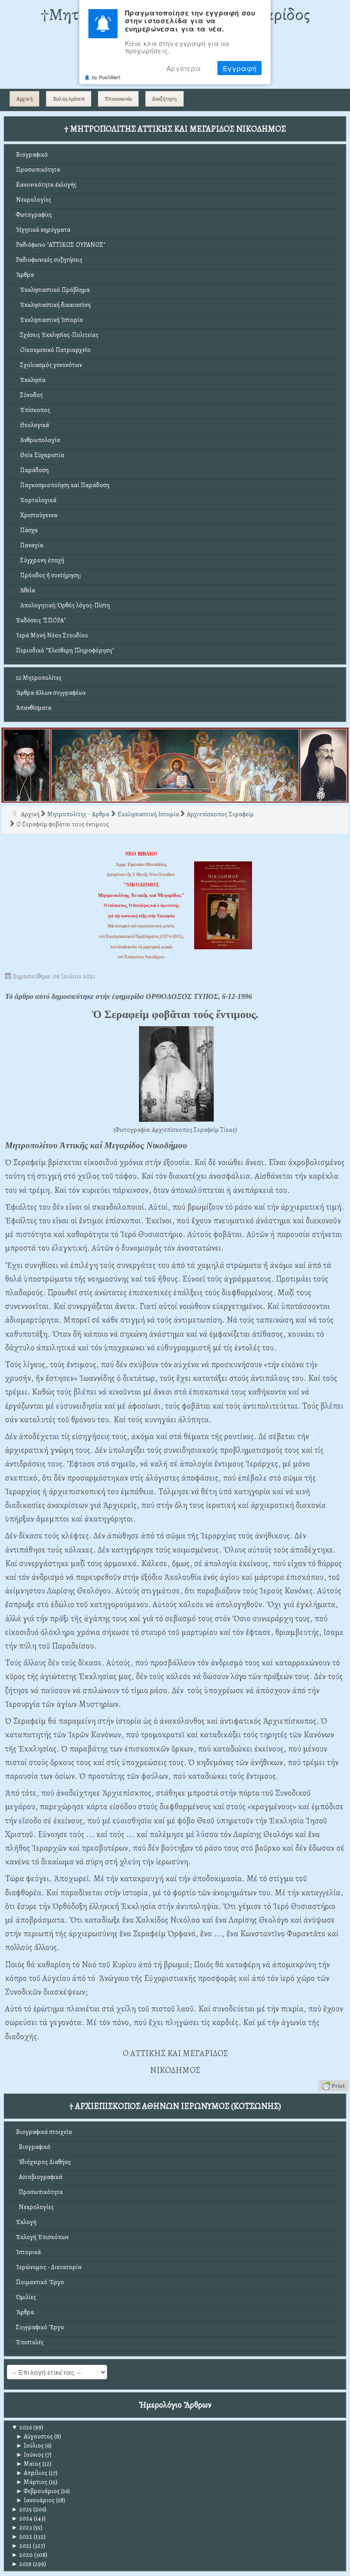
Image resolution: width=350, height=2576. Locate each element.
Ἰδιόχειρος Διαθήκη (43, 2162)
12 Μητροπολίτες (39, 678)
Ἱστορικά (28, 2252)
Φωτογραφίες (34, 215)
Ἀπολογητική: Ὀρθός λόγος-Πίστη (63, 605)
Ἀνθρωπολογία (38, 440)
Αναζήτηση (165, 99)
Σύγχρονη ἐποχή (40, 560)
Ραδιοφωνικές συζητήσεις (49, 260)
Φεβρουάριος (38, 2491)
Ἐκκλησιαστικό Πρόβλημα (53, 290)
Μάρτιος (32, 2482)
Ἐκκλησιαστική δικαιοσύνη (53, 305)
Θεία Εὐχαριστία (40, 455)
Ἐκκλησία (31, 380)
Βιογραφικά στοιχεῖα (44, 2132)
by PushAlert (106, 77)
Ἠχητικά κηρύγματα (43, 230)
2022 (22, 2537)
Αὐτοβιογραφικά (39, 2177)
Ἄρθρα (25, 275)
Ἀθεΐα (26, 590)
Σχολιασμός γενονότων (49, 365)
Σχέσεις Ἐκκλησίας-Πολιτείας (57, 335)
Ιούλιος (30, 2446)
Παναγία (30, 545)
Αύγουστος (34, 2436)
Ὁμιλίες (26, 2297)
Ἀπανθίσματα (34, 708)
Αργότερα (184, 68)
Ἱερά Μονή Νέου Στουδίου (52, 635)
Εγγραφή (239, 68)
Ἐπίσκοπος (33, 410)
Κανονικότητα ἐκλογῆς (46, 185)
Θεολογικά (33, 425)
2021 (21, 2546)
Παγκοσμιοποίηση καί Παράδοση (63, 485)
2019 (21, 2564)
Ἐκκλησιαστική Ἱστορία (49, 320)
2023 (22, 2528)
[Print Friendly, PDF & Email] (334, 2085)
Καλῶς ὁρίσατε (69, 99)
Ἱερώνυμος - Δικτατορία (49, 2267)
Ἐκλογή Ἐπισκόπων (42, 2237)
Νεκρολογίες (33, 200)
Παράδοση (32, 470)
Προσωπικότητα (38, 170)
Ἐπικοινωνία (118, 99)
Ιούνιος (30, 2455)
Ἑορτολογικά (36, 500)
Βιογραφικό (32, 155)
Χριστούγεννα (37, 515)
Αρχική (25, 99)
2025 (22, 2509)
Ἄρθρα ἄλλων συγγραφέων (51, 693)
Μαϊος (28, 2464)
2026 (22, 2427)
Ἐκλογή (26, 2222)
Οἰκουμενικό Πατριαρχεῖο (53, 350)
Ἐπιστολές (30, 2342)
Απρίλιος (32, 2473)
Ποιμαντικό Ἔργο (40, 2282)
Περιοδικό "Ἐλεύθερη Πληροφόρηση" (65, 650)
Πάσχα (27, 530)
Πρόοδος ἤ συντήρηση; (48, 575)
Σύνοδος (29, 395)
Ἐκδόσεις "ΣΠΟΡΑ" (41, 620)
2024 (22, 2518)
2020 (22, 2555)
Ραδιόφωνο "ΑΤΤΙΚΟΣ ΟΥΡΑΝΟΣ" (61, 245)
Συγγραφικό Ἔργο (40, 2327)
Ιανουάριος (35, 2500)
